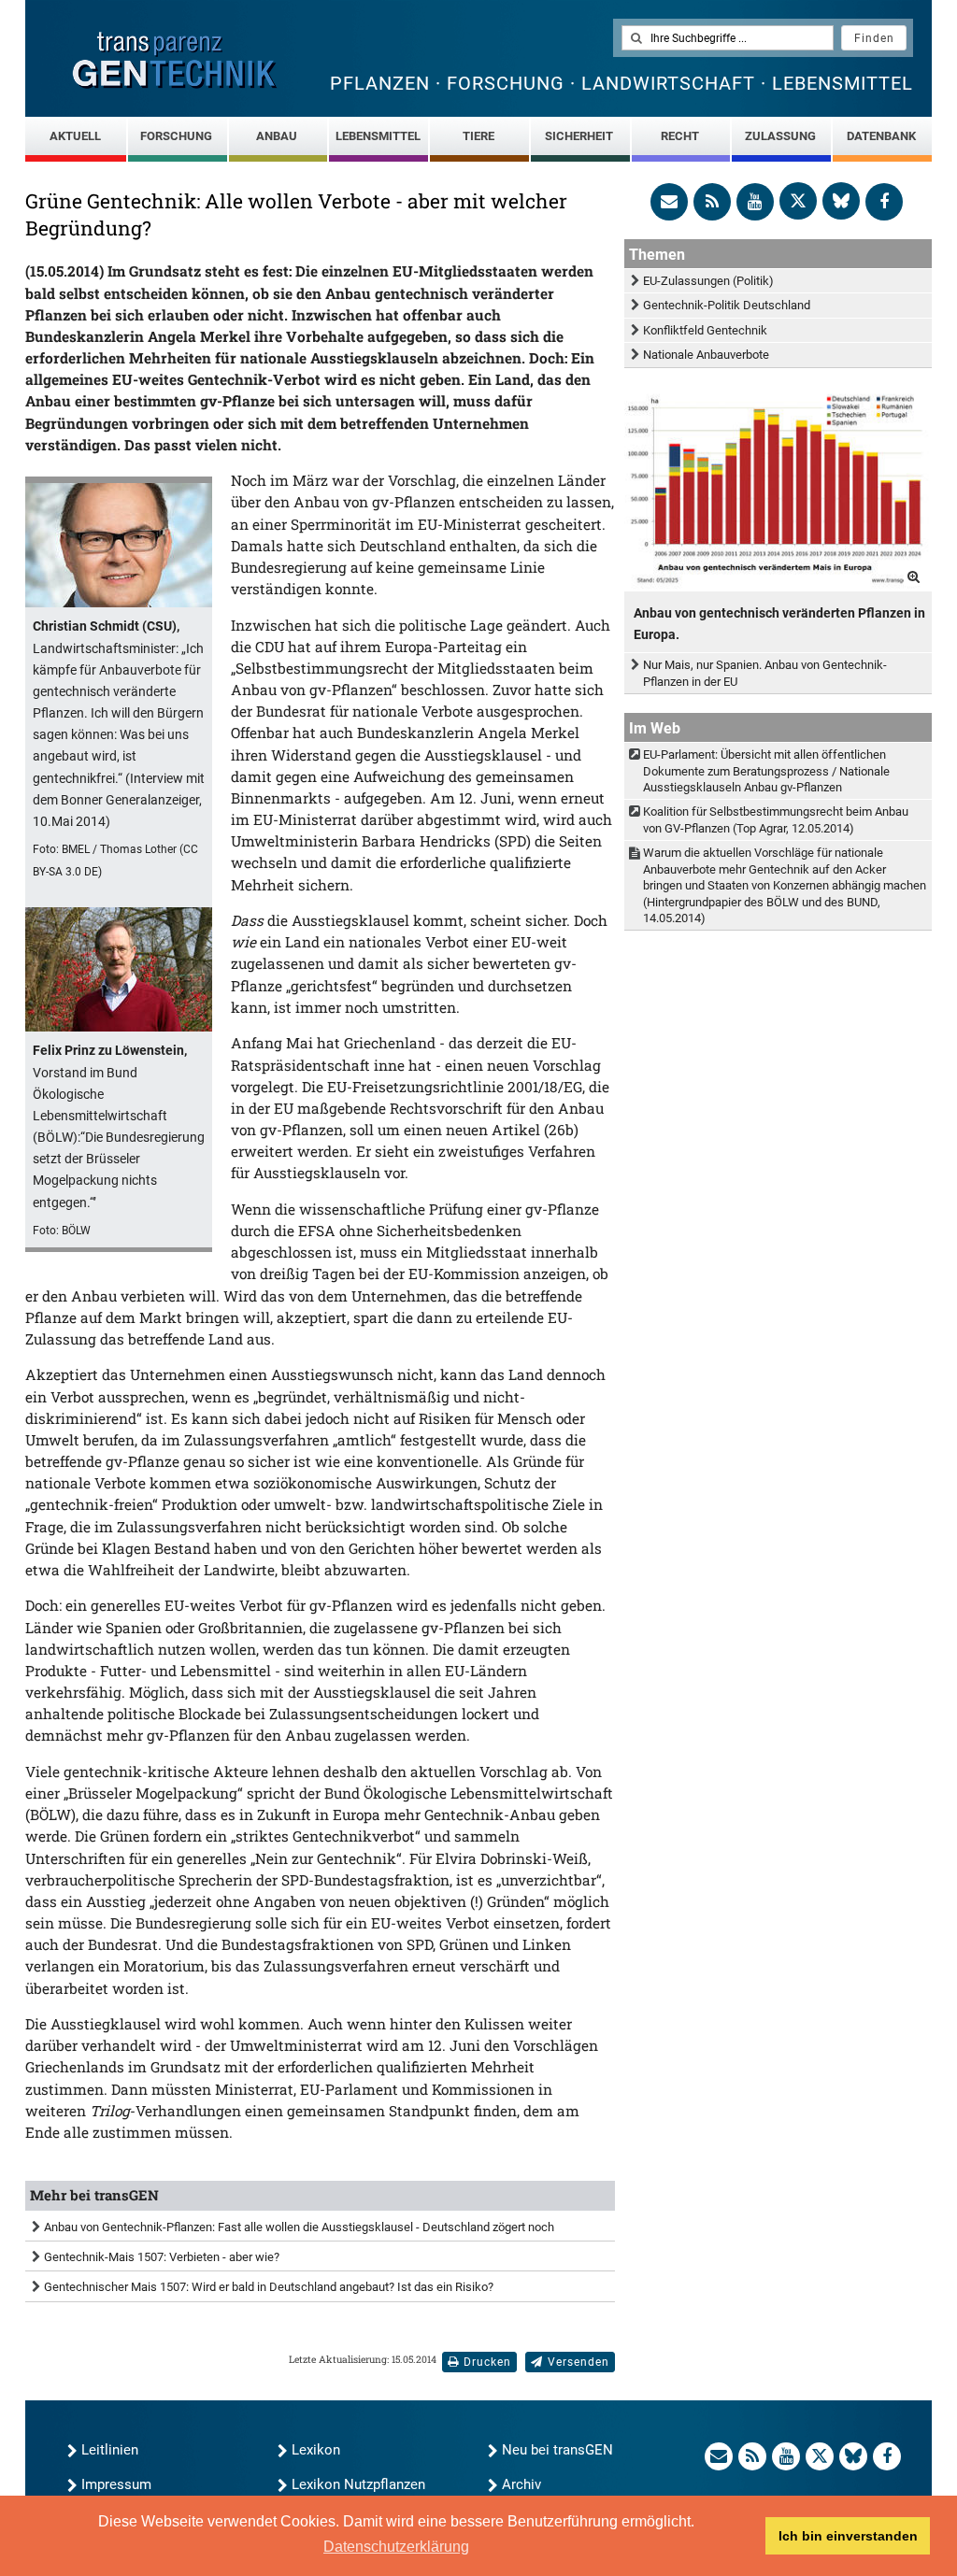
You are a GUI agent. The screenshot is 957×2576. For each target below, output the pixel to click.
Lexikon (316, 2450)
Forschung (176, 136)
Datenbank (881, 136)
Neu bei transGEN (557, 2450)
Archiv (521, 2484)
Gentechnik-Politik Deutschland (727, 305)
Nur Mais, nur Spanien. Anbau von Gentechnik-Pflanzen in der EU (765, 673)
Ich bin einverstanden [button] (848, 2536)
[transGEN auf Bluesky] (841, 201)
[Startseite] (175, 60)
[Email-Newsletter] (669, 202)
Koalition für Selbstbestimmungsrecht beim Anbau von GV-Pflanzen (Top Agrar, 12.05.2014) (776, 819)
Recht (680, 136)
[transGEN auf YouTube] (755, 202)
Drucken (487, 2362)
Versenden (578, 2362)
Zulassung (780, 136)
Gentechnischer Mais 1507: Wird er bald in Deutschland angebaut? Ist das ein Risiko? (269, 2287)
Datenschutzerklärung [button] (396, 2547)
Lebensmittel (378, 136)
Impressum (116, 2484)
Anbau (277, 136)
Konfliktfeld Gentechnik (705, 330)
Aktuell (75, 136)
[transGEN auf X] (798, 201)
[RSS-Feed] (712, 202)
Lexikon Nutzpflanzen (358, 2484)
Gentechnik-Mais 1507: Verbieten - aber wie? (162, 2257)
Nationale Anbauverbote (706, 355)
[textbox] (728, 38)
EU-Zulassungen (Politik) (708, 281)
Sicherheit (579, 136)
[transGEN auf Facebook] (884, 202)
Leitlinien (110, 2450)
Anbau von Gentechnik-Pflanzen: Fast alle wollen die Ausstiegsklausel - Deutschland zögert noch (299, 2227)
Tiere (478, 136)
